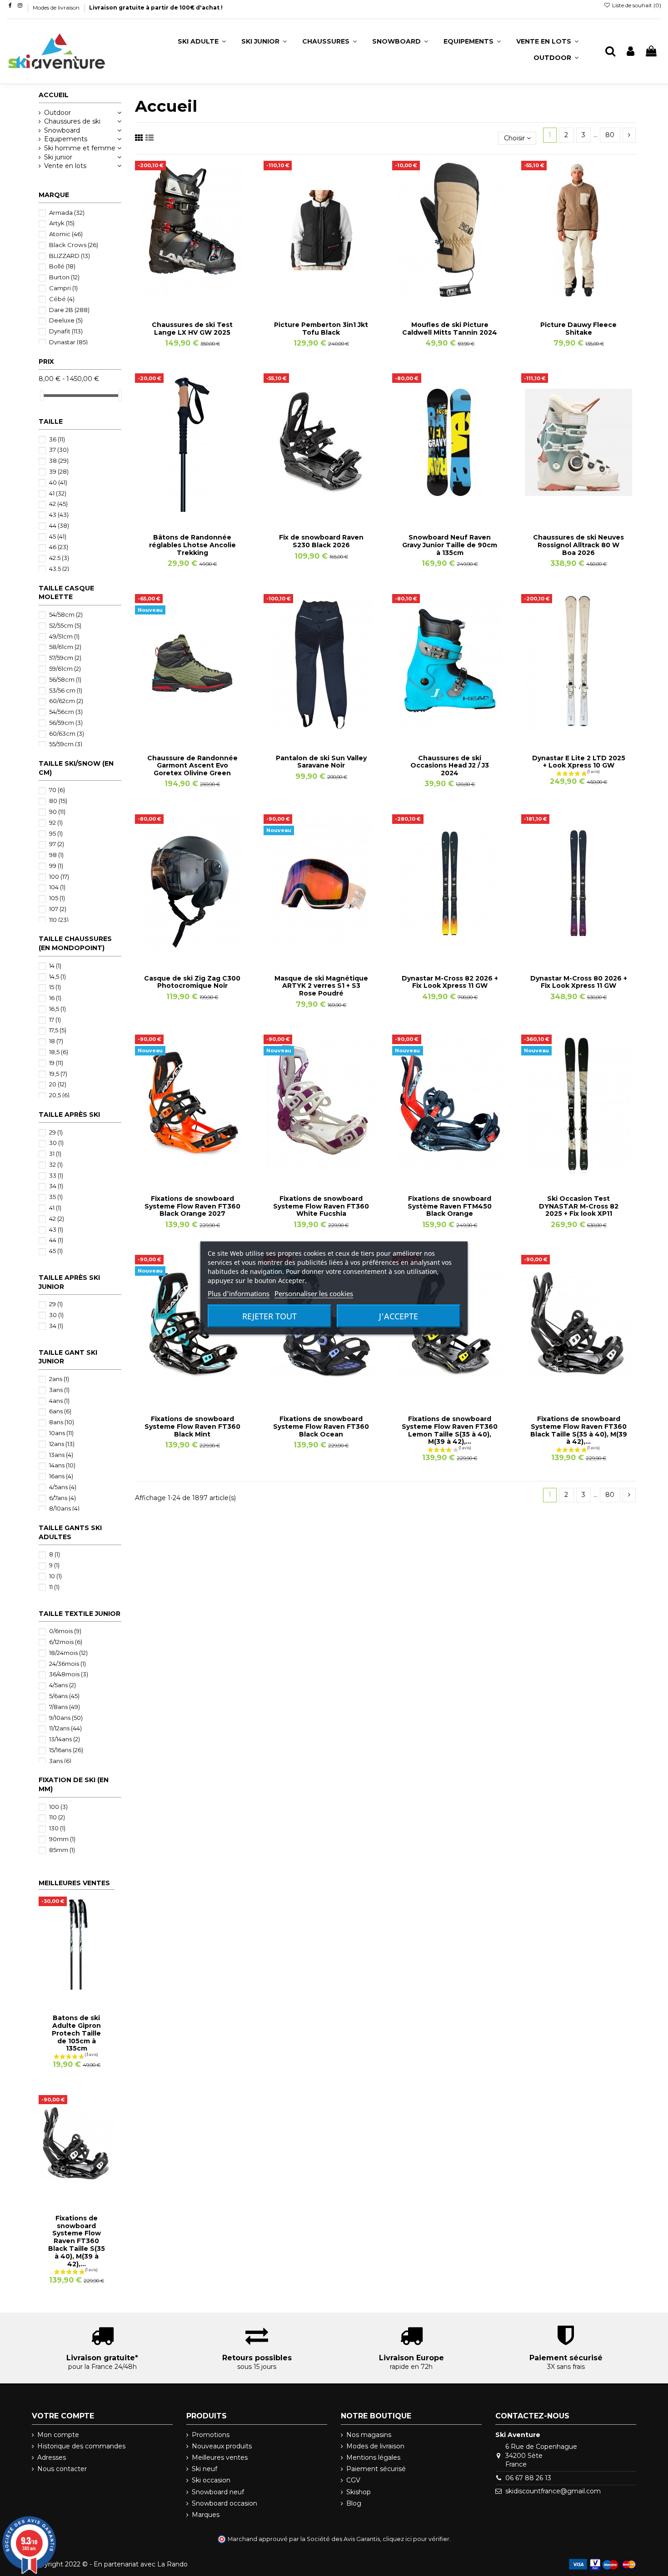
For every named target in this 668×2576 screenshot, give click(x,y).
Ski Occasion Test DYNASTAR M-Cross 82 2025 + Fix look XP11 (579, 1206)
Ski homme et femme (80, 148)
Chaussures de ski (72, 121)
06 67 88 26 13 (528, 2478)
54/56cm (66, 712)
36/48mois (69, 1674)
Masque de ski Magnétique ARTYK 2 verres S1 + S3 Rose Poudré (321, 986)
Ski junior (58, 157)
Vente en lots (65, 166)
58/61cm (65, 647)
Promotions (211, 2435)
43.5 (59, 569)
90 (57, 812)
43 (59, 515)
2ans (59, 1379)
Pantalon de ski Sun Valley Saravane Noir (321, 762)
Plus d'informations (239, 1293)
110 (59, 920)
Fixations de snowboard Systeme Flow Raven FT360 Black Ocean (321, 1427)
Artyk (62, 223)
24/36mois (67, 1664)
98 (56, 855)
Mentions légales (373, 2457)
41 (58, 493)
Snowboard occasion (224, 2503)
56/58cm (65, 679)
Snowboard (62, 130)
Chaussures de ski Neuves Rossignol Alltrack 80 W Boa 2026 (578, 545)
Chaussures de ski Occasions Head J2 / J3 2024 (450, 766)
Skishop (359, 2492)
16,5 (57, 1009)
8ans (62, 1422)
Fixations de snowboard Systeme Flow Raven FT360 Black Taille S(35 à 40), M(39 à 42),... (579, 1430)
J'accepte (399, 1316)
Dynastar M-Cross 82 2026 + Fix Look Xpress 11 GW (450, 982)
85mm (62, 1850)
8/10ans (64, 1508)
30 (56, 1143)
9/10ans (66, 1718)
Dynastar (68, 342)
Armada (67, 213)
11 (54, 1587)
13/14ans (65, 1739)
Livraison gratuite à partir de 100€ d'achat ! (156, 7)
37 (59, 450)
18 (56, 1041)
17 (55, 1020)
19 (56, 1063)
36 (57, 439)
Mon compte (58, 2435)
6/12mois (66, 1642)
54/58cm (66, 614)
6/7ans (62, 1498)
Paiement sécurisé (376, 2469)
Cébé (62, 299)
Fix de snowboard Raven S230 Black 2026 (321, 541)
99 (56, 866)
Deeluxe (66, 320)
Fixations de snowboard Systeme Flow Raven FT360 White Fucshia (321, 1206)
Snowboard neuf (218, 2492)
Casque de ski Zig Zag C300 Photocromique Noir (192, 982)
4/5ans (63, 1487)
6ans (60, 1411)
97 (57, 844)
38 (59, 461)
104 (57, 887)
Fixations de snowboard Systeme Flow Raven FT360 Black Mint (192, 1427)
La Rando (172, 2564)
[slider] (42, 395)
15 (55, 987)
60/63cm (67, 733)
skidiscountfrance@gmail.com (553, 2491)
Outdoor (57, 113)
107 (58, 909)
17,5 (58, 1030)
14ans (62, 1465)
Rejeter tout (269, 1316)
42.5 (59, 558)
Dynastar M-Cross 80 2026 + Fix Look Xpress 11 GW (579, 982)
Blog (354, 2503)
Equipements (66, 139)
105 (57, 898)
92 (56, 822)
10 (55, 1576)
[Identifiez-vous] (631, 52)
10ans (61, 1433)
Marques (206, 2515)
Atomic (66, 234)
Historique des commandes (81, 2446)
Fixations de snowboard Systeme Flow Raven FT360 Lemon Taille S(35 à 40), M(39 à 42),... (450, 1430)
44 (59, 525)
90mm (62, 1839)
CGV (353, 2480)
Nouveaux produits (222, 2446)
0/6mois (65, 1631)
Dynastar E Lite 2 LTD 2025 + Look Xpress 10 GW (579, 762)
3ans (59, 1390)
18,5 (59, 1052)
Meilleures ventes (220, 2457)
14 (55, 966)
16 (55, 998)
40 (58, 482)
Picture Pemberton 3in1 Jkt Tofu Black (321, 329)
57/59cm (65, 658)
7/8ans (65, 1707)
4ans (59, 1401)
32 (56, 1164)
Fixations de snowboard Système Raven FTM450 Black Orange (450, 1206)
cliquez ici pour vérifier (416, 2539)
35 (56, 1197)
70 (57, 790)
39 (59, 471)
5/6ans (64, 1696)
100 (59, 877)
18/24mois (68, 1653)
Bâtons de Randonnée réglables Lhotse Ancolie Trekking (192, 545)
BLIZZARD (70, 256)
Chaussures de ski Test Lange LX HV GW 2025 (192, 329)
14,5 (57, 976)
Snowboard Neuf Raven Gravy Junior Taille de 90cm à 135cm (450, 545)
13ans (61, 1455)
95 (56, 833)
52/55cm (65, 625)
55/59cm (66, 744)
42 (58, 504)
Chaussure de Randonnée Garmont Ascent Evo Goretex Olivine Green (192, 766)
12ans (62, 1444)
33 (56, 1175)
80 (610, 135)
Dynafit (66, 331)
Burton (64, 277)
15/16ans (66, 1750)
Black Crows (74, 245)
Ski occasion (211, 2480)
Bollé (62, 266)
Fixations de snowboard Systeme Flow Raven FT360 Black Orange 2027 (192, 1206)
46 (59, 547)
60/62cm (66, 701)
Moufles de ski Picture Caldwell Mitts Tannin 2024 (450, 329)
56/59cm (66, 723)
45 (58, 536)
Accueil (54, 95)
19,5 (58, 1074)
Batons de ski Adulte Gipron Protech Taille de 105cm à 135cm (76, 2033)
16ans (61, 1476)
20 (58, 1084)
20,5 (59, 1095)
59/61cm (65, 669)
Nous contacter (62, 2469)
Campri (63, 288)
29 (56, 1132)
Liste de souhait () (636, 5)
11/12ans (65, 1728)
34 (56, 1186)
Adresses (52, 2457)
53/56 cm (66, 690)
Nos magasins (369, 2435)
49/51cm (64, 636)
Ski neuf (204, 2469)
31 (55, 1154)
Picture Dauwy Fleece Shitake (578, 329)
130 (57, 1828)
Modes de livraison (57, 7)
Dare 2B (69, 310)
